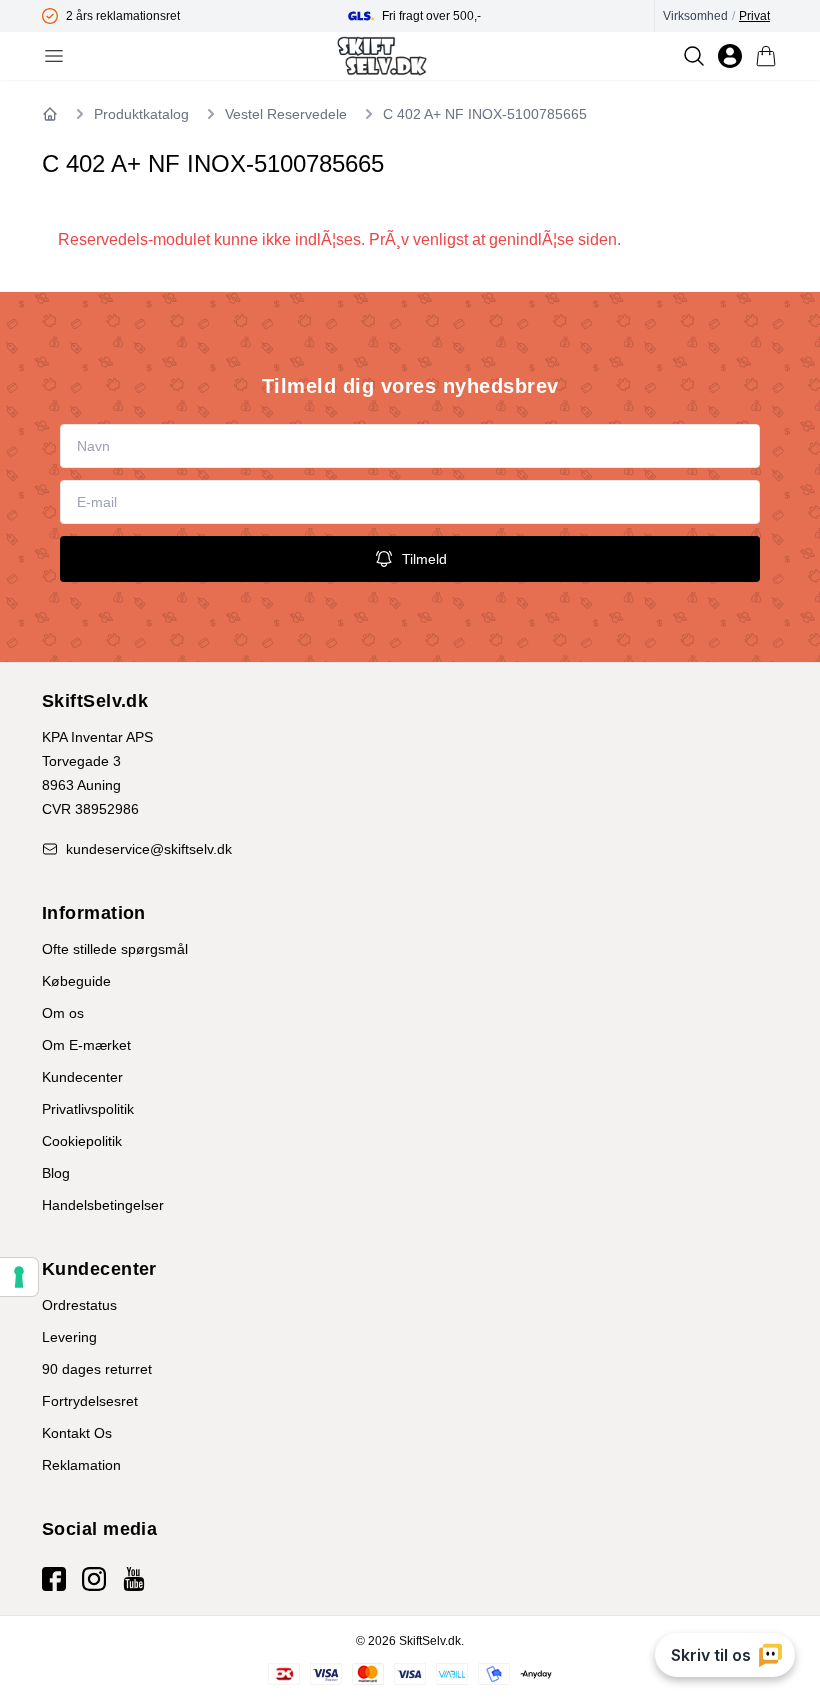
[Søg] (694, 56)
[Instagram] (94, 1579)
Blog (56, 1173)
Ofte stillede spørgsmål (115, 949)
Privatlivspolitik (88, 1109)
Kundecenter (82, 1077)
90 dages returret (97, 1369)
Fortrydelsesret (90, 1401)
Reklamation (81, 1465)
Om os (63, 1013)
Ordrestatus (79, 1305)
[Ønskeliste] (730, 56)
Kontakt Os (77, 1433)
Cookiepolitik (82, 1141)
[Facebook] (54, 1579)
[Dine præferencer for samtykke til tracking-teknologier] (19, 1277)
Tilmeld (424, 559)
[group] (195, 16)
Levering (69, 1337)
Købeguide (76, 981)
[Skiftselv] (381, 56)
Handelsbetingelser (103, 1205)
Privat (754, 16)
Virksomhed (695, 16)
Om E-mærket (86, 1045)
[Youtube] (134, 1579)
